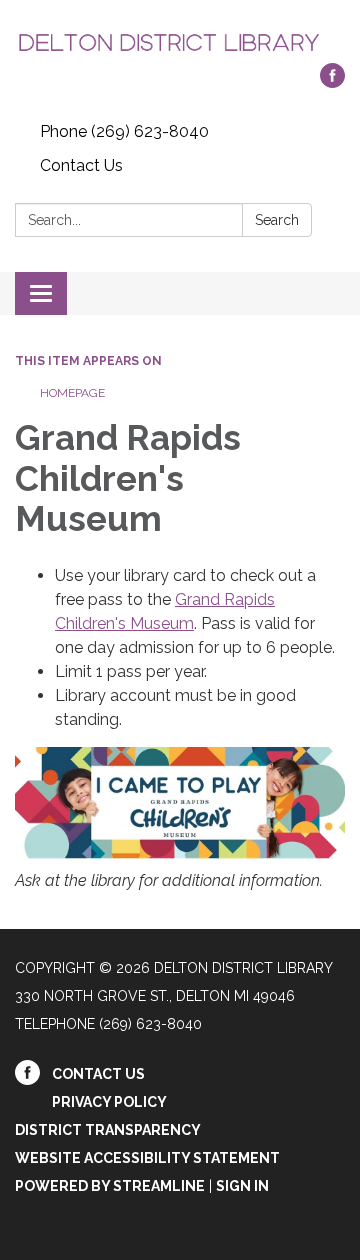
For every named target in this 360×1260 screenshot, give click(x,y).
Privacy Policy (109, 1102)
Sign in (242, 1186)
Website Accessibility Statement (147, 1158)
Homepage (72, 393)
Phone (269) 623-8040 (124, 131)
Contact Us (81, 165)
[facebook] (332, 82)
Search (277, 220)
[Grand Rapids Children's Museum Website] (180, 802)
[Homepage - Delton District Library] (180, 41)
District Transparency (108, 1130)
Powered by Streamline (110, 1186)
